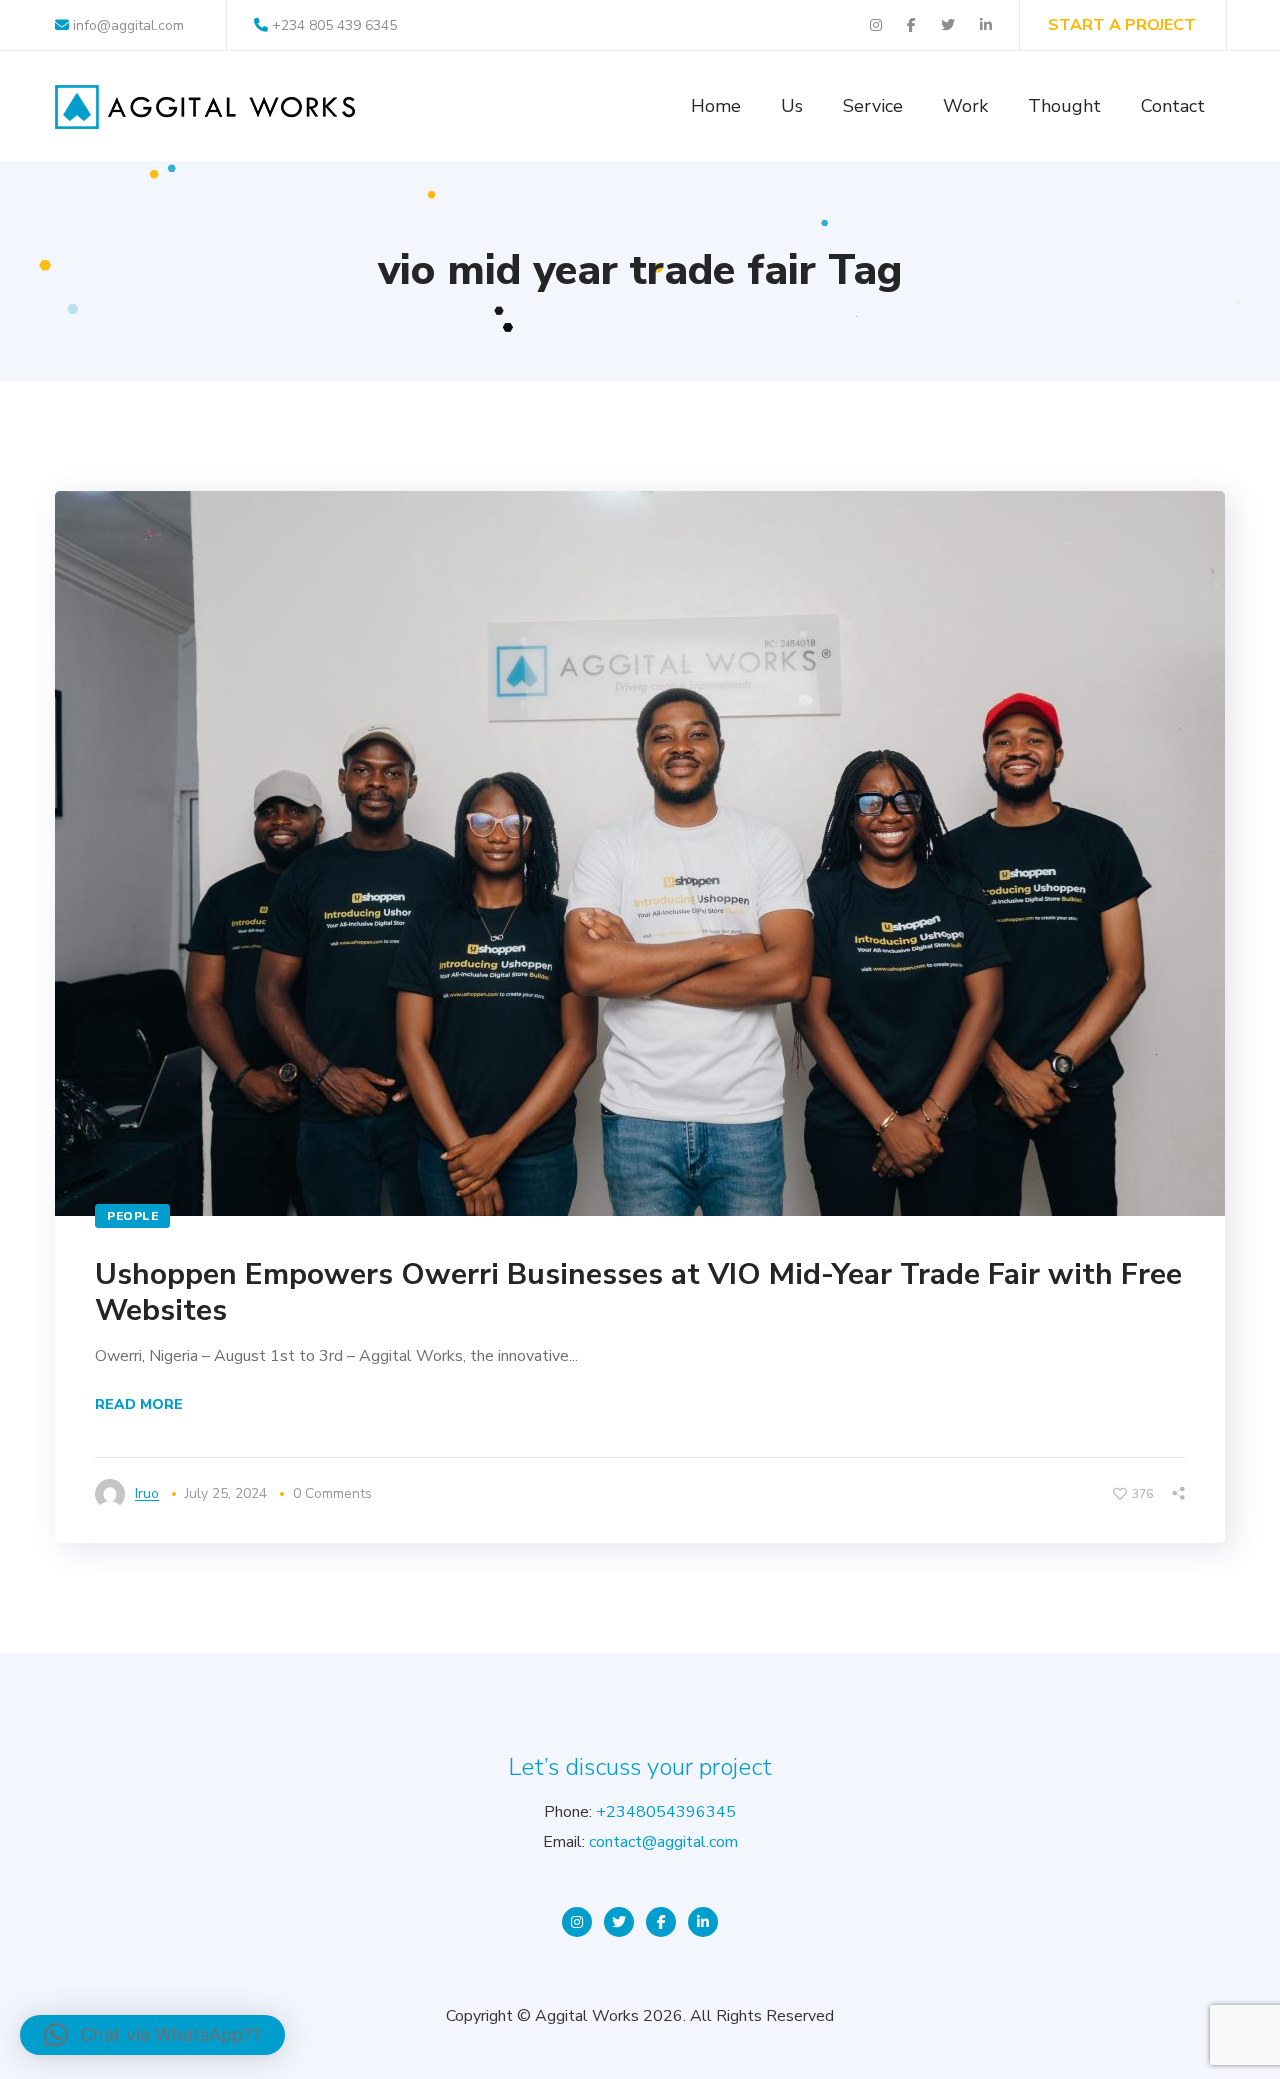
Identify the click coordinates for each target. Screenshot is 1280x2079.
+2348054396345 (666, 1812)
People (132, 1216)
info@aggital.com (126, 25)
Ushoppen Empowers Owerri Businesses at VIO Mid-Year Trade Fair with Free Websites (638, 1292)
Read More (139, 1404)
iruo (147, 1493)
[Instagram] (577, 1922)
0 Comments (332, 1493)
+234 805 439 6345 (334, 25)
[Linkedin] (703, 1922)
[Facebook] (661, 1922)
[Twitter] (619, 1922)
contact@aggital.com (663, 1842)
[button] (152, 2035)
